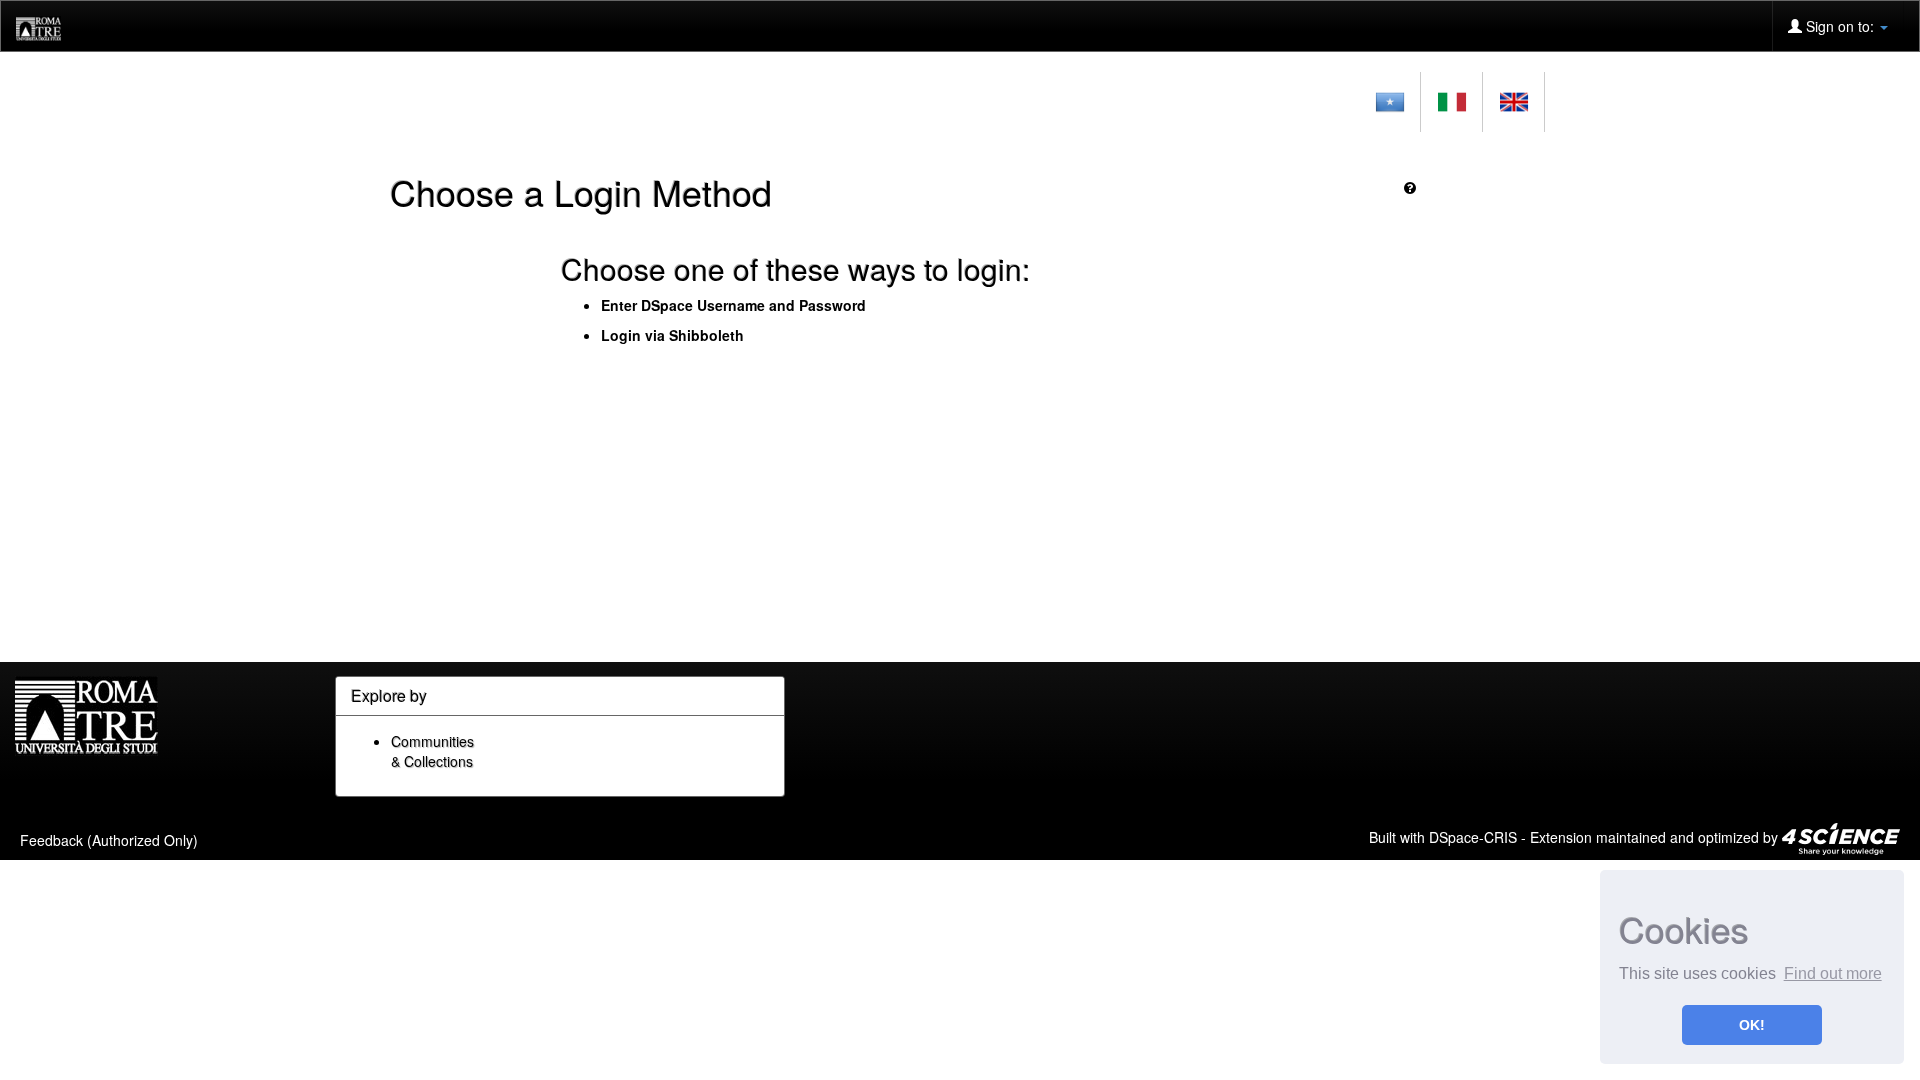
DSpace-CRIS (1473, 836)
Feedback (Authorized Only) (109, 840)
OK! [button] (1752, 1025)
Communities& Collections (432, 751)
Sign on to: (1840, 26)
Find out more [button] (1833, 973)
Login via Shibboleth (672, 335)
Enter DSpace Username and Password (733, 305)
